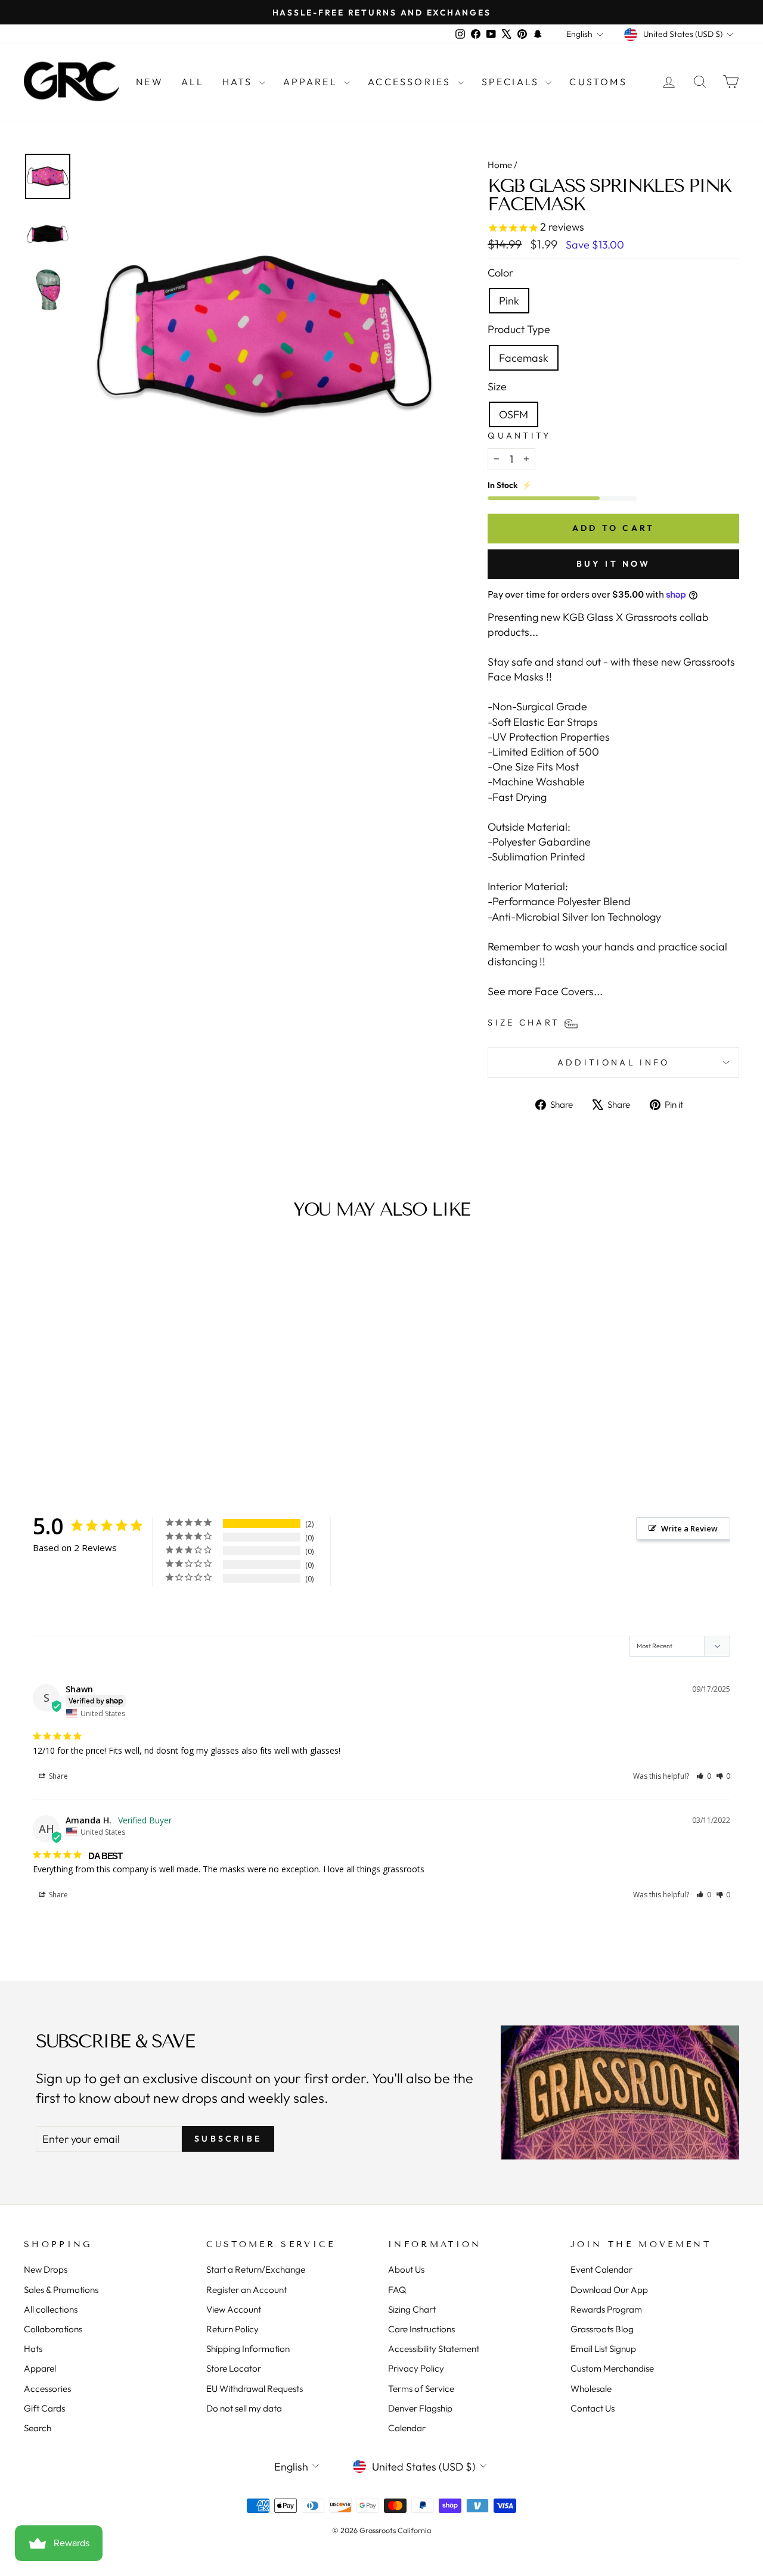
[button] (704, 1776)
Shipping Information (248, 2349)
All (193, 82)
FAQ (397, 2290)
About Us (406, 2269)
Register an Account (246, 2290)
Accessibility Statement (434, 2349)
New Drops (46, 2269)
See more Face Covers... (545, 991)
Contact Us (593, 2408)
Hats (239, 82)
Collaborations (53, 2329)
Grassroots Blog (602, 2329)
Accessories (411, 82)
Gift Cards (44, 2408)
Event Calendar (601, 2269)
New (150, 82)
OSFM (514, 414)
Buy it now (614, 564)
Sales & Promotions (61, 2290)
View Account (234, 2309)
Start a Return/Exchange (256, 2269)
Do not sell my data (244, 2408)
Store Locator (234, 2368)
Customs (598, 82)
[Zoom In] (264, 336)
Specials (512, 82)
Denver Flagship (420, 2408)
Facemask (524, 358)
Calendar (407, 2428)
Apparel (312, 82)
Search (38, 2428)
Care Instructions (421, 2329)
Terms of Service (421, 2389)
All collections (51, 2309)
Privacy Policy (416, 2368)
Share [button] (58, 1776)
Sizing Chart (412, 2309)
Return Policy (232, 2329)
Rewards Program (606, 2309)
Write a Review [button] (689, 1528)
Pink (509, 301)
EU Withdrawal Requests (255, 2389)
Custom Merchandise (612, 2368)
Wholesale (591, 2389)
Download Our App (609, 2290)
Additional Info (614, 1062)
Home (500, 165)
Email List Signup (603, 2349)
